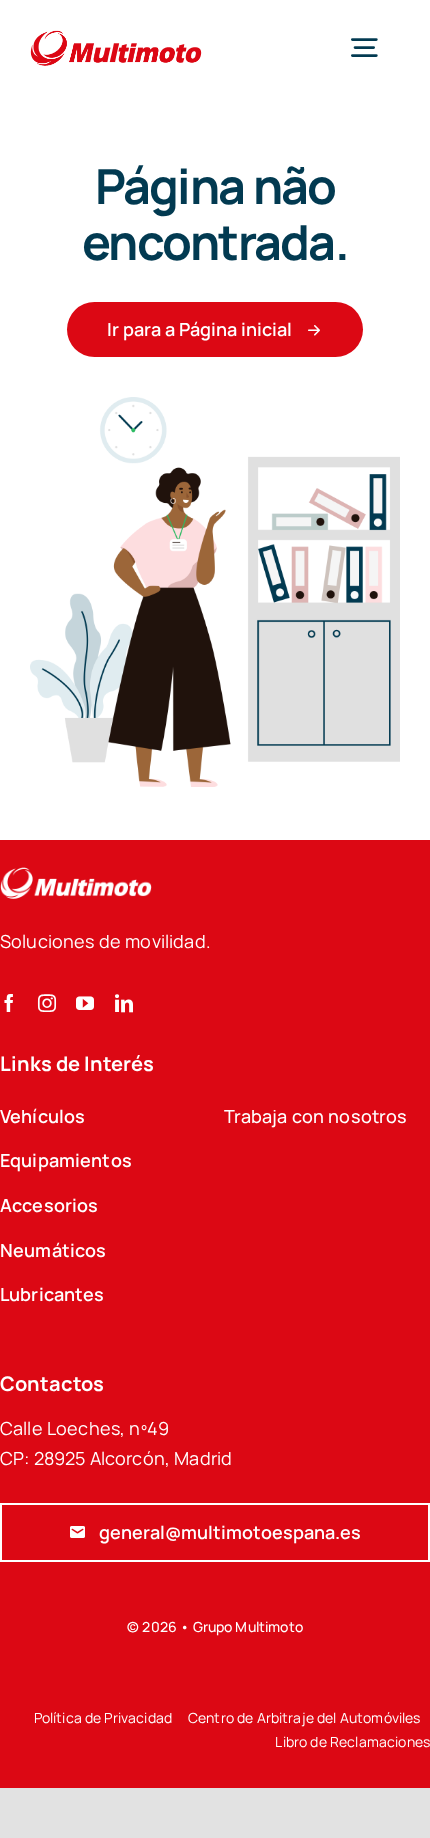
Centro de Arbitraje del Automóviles (304, 1717)
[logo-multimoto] (116, 31)
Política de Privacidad (103, 1717)
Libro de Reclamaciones (352, 1741)
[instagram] (47, 1003)
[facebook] (9, 1003)
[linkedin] (124, 1003)
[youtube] (85, 1003)
